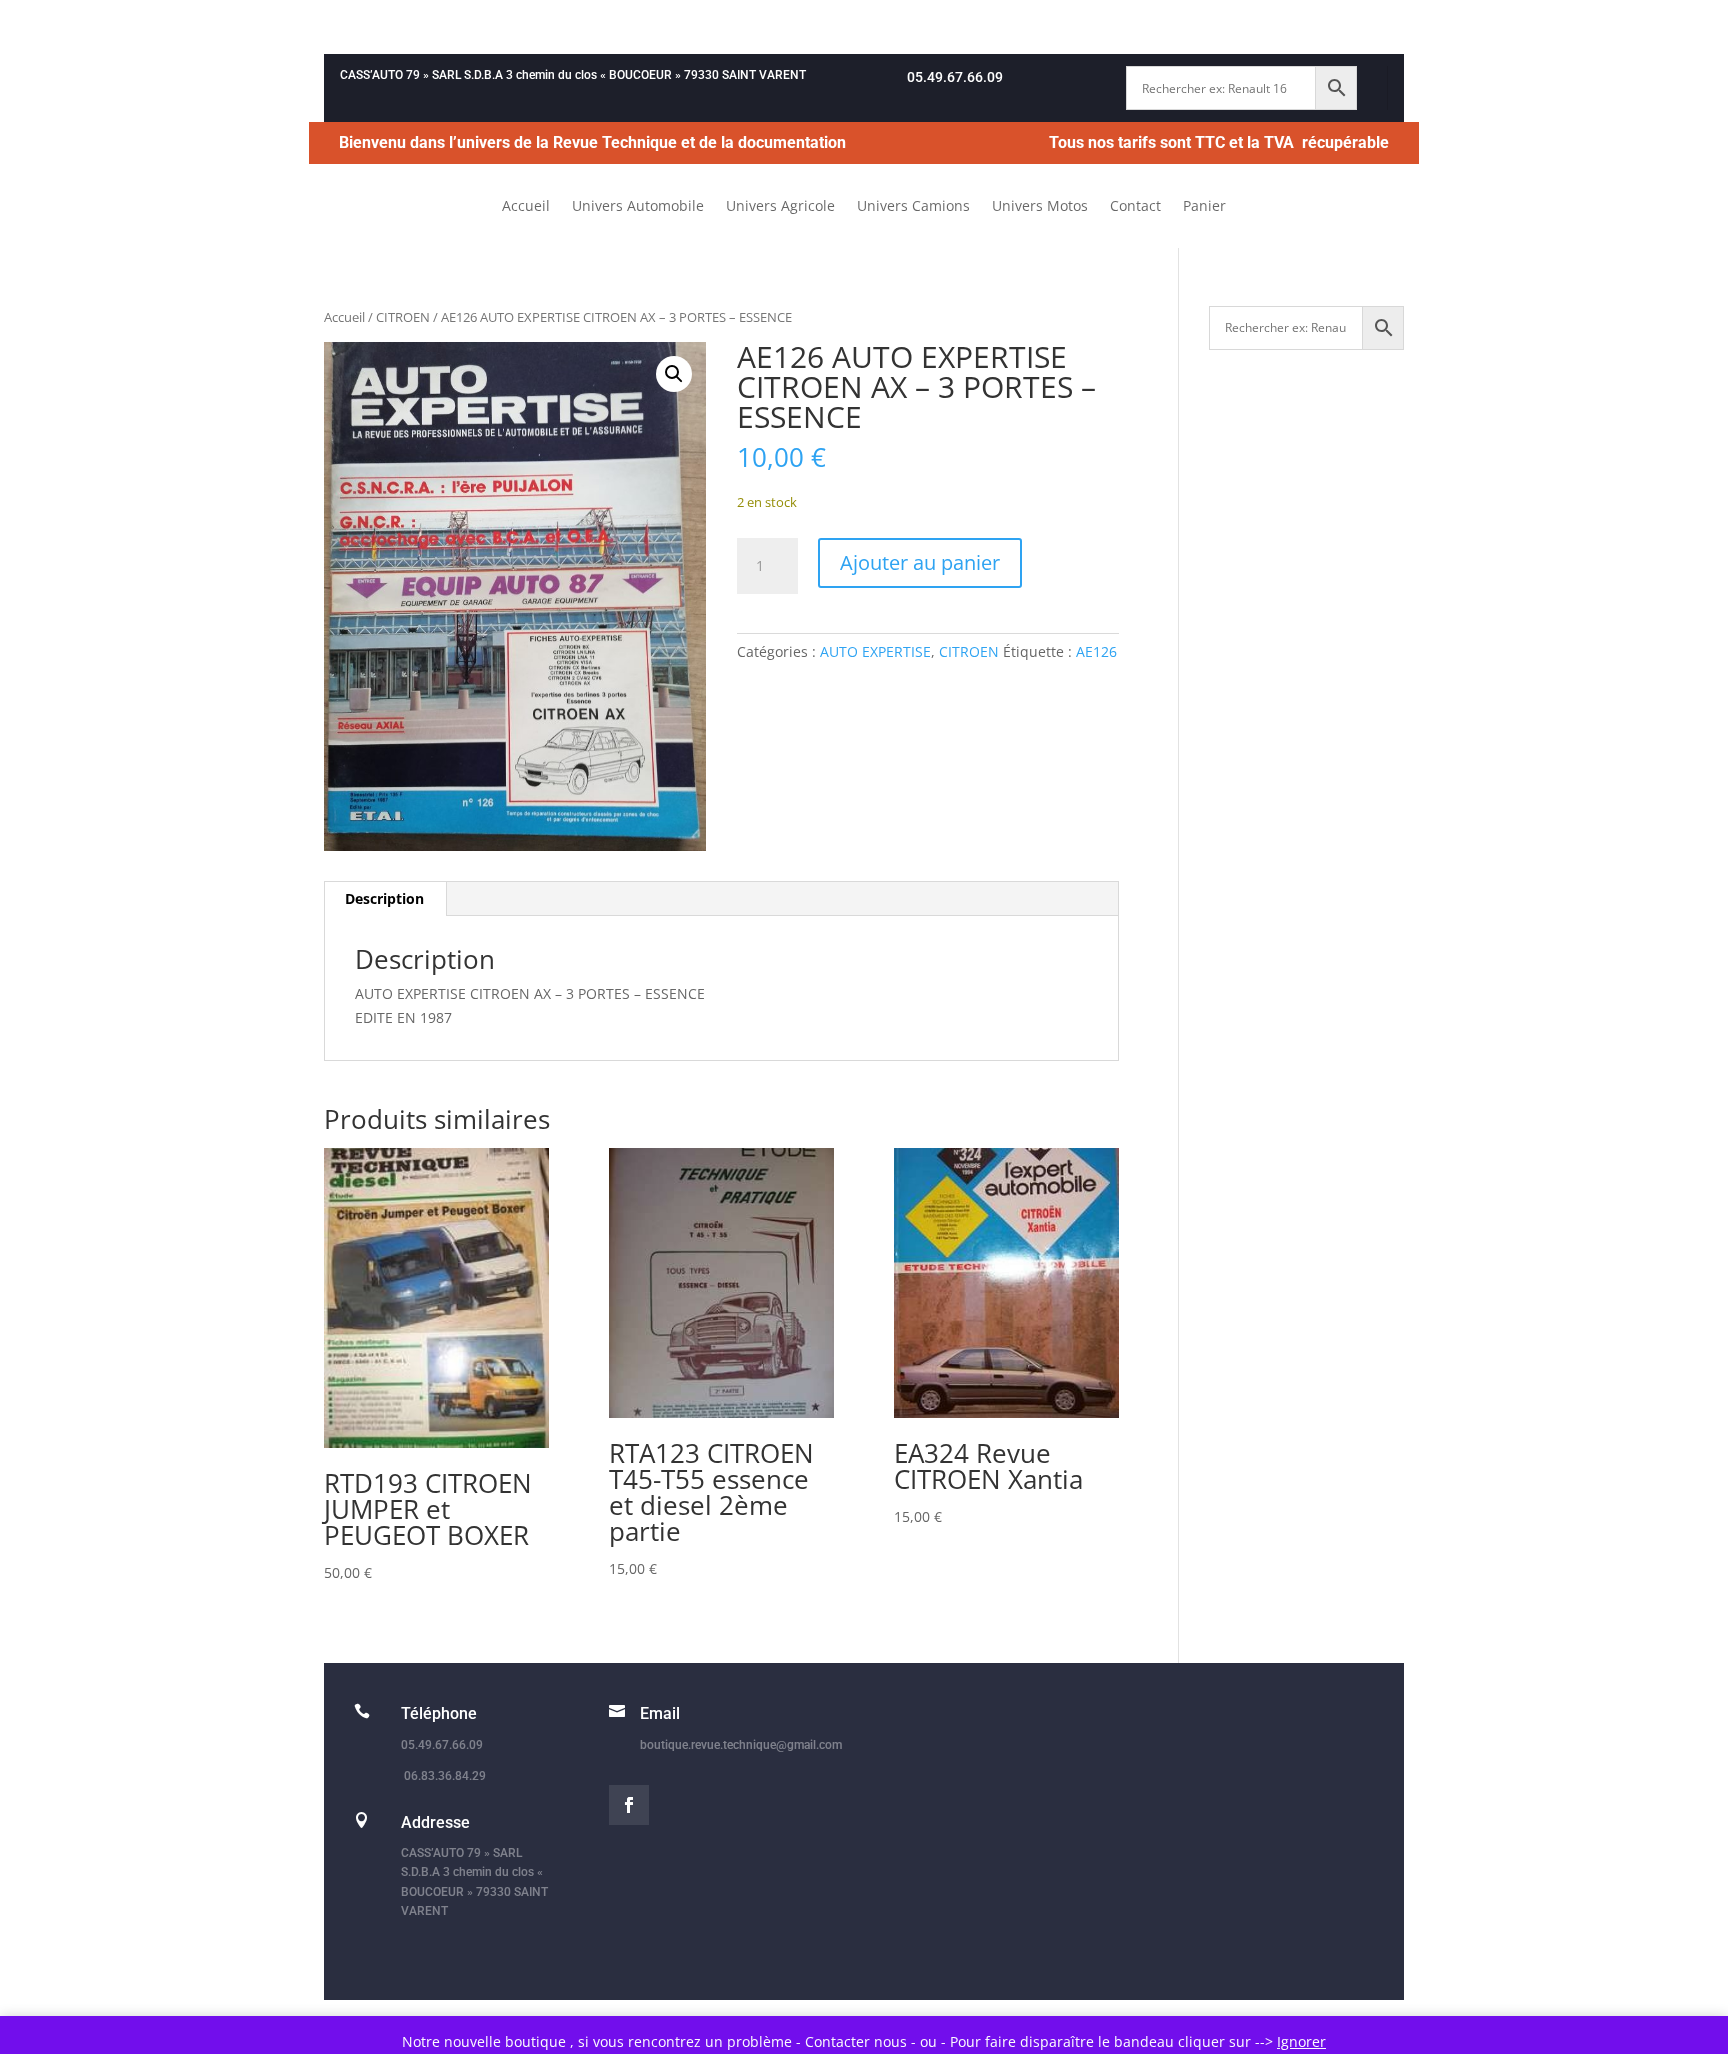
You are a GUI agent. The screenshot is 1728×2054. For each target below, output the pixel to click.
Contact (1135, 207)
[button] (674, 374)
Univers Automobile (638, 207)
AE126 (1096, 651)
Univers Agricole (780, 207)
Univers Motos (1040, 207)
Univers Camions (913, 207)
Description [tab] (384, 898)
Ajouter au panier (920, 562)
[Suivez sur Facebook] (629, 1805)
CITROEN (403, 317)
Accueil (526, 207)
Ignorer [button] (1301, 2041)
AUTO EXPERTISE (875, 651)
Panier (1204, 207)
